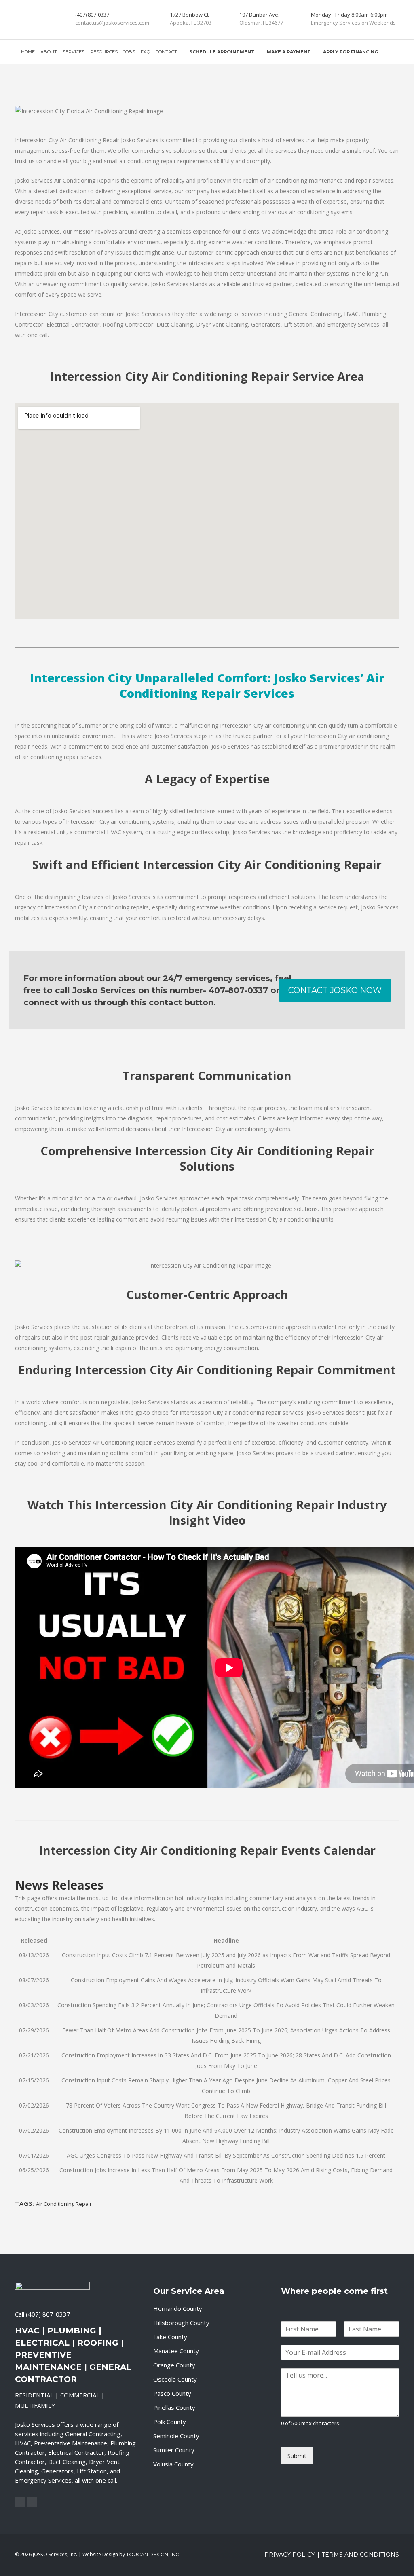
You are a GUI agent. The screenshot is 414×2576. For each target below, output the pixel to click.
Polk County (170, 2422)
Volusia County (173, 2464)
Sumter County (174, 2450)
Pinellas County (174, 2407)
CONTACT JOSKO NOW (335, 990)
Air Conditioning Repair (64, 2204)
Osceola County (175, 2379)
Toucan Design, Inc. (153, 2554)
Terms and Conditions (360, 2555)
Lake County (170, 2337)
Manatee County (176, 2351)
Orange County (174, 2365)
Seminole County (176, 2436)
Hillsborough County (181, 2323)
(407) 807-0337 (48, 2314)
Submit (297, 2456)
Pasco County (172, 2393)
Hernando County (178, 2308)
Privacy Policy (290, 2555)
